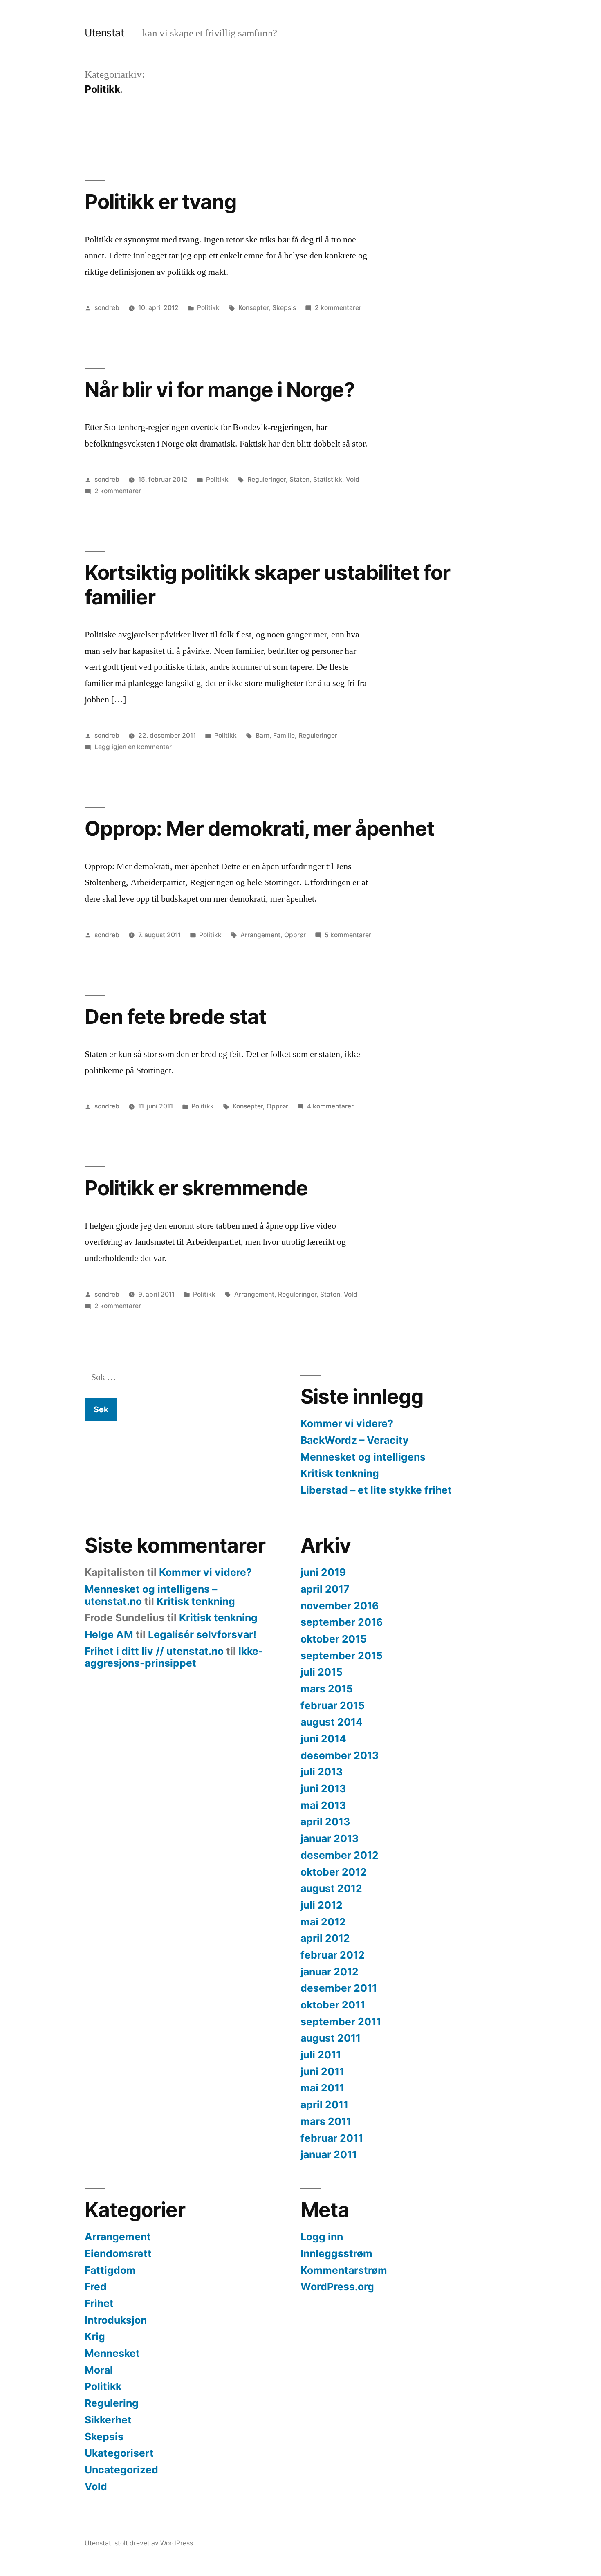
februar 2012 (333, 1955)
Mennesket (112, 2353)
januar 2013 (330, 1838)
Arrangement (260, 935)
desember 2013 (340, 1755)
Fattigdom (110, 2270)
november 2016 (340, 1606)
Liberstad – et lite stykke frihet (376, 1490)
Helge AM (109, 1634)
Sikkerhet (108, 2420)
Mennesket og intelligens (363, 1457)
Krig (95, 2336)
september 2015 (342, 1656)
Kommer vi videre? (347, 1423)
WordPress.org (337, 2287)
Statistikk (328, 479)
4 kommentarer (330, 1106)
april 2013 (325, 1822)
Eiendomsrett (118, 2253)
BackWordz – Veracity (355, 1440)
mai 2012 (323, 1922)
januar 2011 (329, 2154)
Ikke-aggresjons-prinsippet (174, 1657)
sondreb (107, 308)
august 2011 (331, 2038)
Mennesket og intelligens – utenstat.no (151, 1595)
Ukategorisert (119, 2453)
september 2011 (341, 2022)
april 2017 (325, 1589)
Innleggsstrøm (336, 2253)
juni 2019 (323, 1572)
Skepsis (284, 308)
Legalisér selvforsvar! (202, 1634)
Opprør (295, 935)
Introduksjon (116, 2320)
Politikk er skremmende (196, 1188)
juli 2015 (322, 1672)
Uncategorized (121, 2470)
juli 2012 (322, 1905)
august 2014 (332, 1722)
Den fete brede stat (175, 1016)
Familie (284, 735)
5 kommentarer (348, 935)
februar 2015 (333, 1705)
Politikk (208, 308)
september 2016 (342, 1622)
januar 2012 (330, 1972)
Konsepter (253, 308)
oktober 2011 (333, 2005)
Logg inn (322, 2237)
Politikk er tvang (160, 202)
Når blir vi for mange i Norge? (220, 390)
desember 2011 (339, 1988)
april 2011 (324, 2105)
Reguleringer (267, 479)
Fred (96, 2287)
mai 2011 (322, 2088)
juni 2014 (323, 1739)
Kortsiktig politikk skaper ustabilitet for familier (267, 585)
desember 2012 (340, 1855)
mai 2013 (323, 1805)
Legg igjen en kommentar (133, 747)
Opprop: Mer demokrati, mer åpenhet (259, 828)
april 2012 (325, 1938)
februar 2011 (332, 2138)
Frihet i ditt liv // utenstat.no (154, 1651)
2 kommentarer (338, 308)
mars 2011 (326, 2121)
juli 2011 (321, 2055)
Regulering (112, 2403)
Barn (262, 735)
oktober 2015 (334, 1639)
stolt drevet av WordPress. (155, 2543)
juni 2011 (322, 2071)
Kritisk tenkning (340, 1473)
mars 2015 (327, 1689)
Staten (299, 479)
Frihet (99, 2303)
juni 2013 (323, 1788)
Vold (353, 479)
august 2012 (331, 1888)
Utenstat (104, 33)
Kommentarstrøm (344, 2270)
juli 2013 (322, 1772)
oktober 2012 (334, 1872)
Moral (99, 2370)
